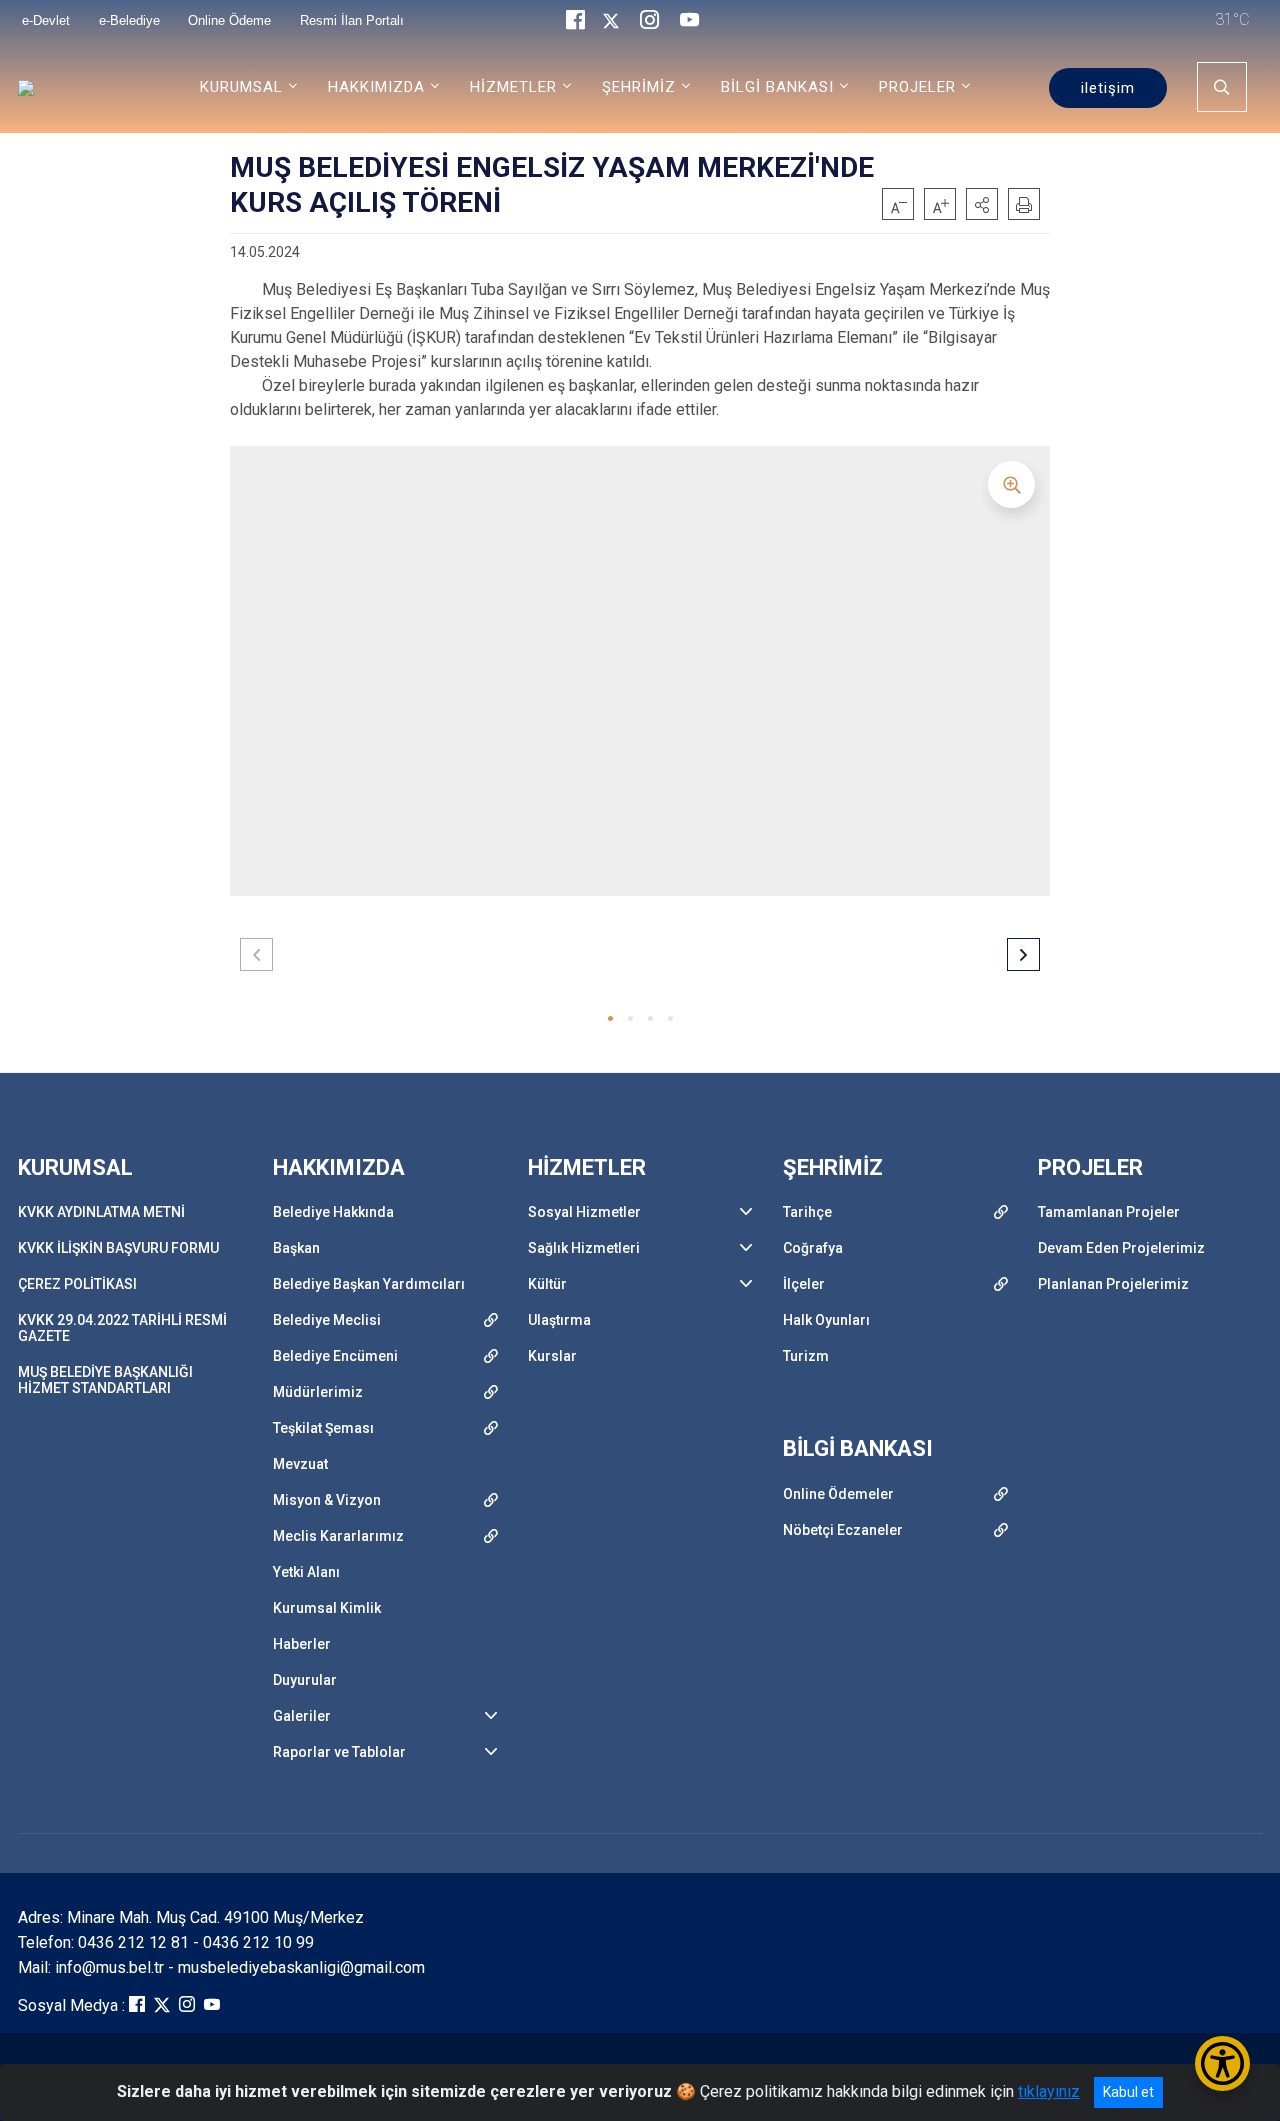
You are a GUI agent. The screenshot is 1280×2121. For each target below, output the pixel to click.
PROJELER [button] (917, 87)
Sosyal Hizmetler (584, 1212)
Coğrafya (813, 1248)
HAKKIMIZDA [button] (376, 87)
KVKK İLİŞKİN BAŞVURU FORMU (118, 1248)
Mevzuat (300, 1464)
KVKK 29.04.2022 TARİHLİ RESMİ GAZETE (122, 1328)
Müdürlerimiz (318, 1392)
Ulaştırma (559, 1320)
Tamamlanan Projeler (1109, 1212)
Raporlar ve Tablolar (339, 1752)
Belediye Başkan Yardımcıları (369, 1284)
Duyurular (305, 1680)
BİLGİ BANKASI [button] (777, 87)
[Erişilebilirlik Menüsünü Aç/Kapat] (1222, 2063)
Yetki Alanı (306, 1572)
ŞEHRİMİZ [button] (639, 87)
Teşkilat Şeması (323, 1428)
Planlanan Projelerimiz (1113, 1284)
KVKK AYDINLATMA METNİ (101, 1212)
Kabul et (1128, 2092)
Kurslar (552, 1356)
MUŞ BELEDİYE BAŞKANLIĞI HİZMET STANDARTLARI (105, 1380)
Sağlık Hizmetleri (584, 1248)
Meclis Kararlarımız (338, 1536)
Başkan (296, 1248)
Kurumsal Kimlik (327, 1608)
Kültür (547, 1284)
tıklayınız (1049, 2091)
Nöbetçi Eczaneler (843, 1530)
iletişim (1108, 88)
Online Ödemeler (838, 1494)
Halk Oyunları (826, 1320)
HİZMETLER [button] (513, 87)
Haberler (302, 1644)
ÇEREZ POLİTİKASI (77, 1284)
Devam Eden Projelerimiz (1121, 1248)
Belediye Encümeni (335, 1356)
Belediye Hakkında (333, 1212)
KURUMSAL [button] (241, 87)
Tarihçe (807, 1212)
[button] (982, 204)
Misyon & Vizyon (327, 1500)
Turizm (806, 1356)
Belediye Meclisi (327, 1320)
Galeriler (302, 1716)
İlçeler (804, 1284)
